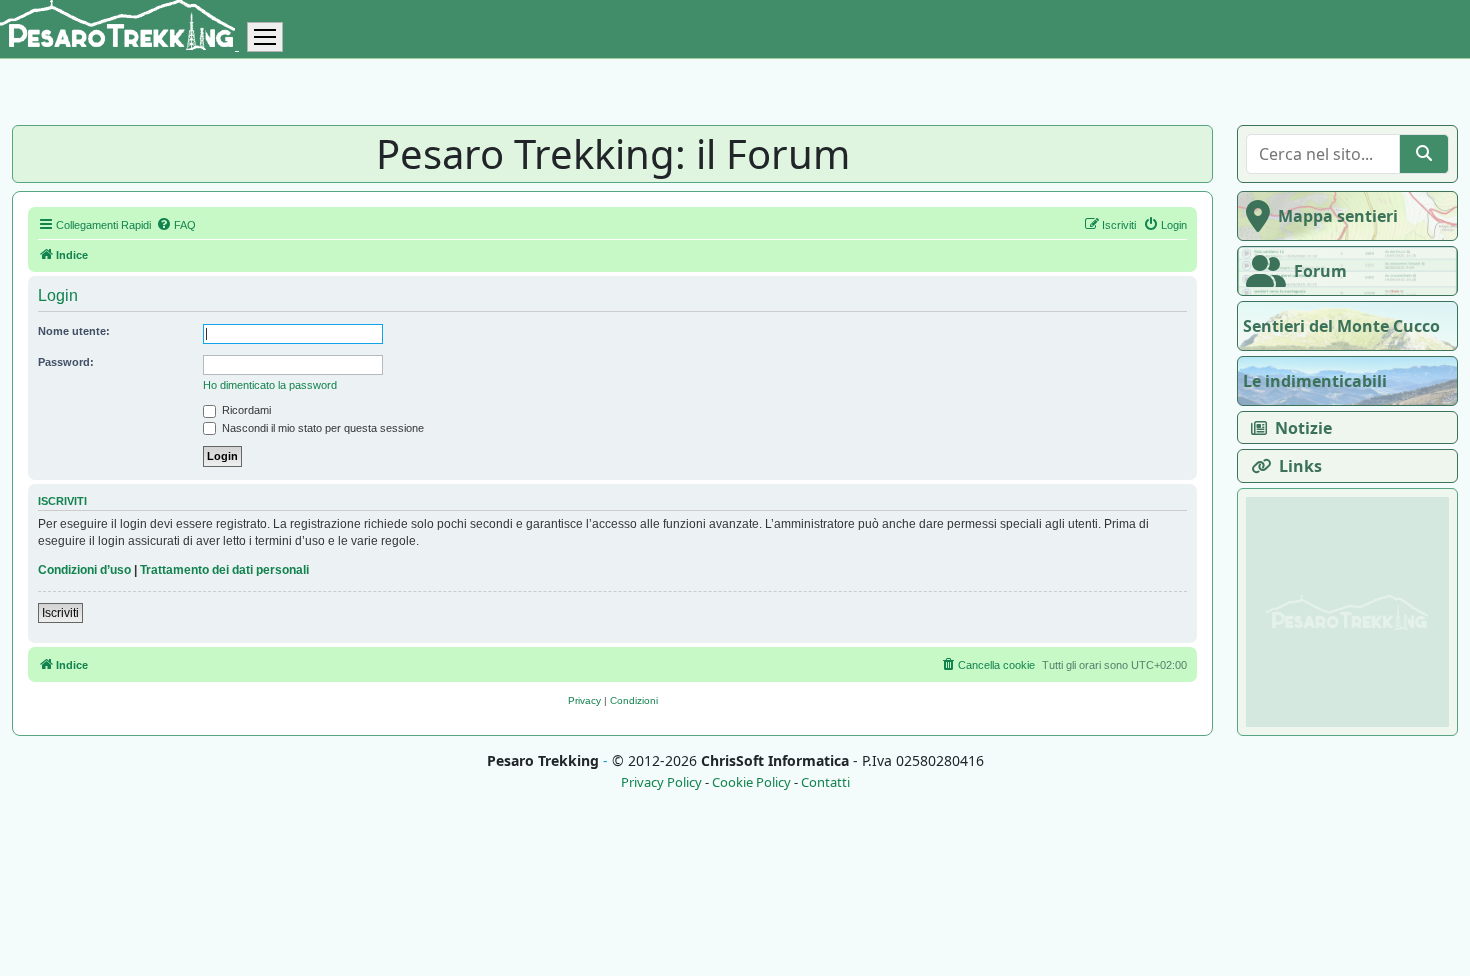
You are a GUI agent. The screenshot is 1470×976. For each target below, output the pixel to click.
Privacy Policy (661, 782)
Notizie (1303, 428)
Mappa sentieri (1338, 216)
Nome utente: (74, 331)
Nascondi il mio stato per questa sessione (321, 428)
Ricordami (245, 410)
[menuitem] (176, 225)
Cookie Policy (751, 782)
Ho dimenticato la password (270, 385)
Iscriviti (60, 613)
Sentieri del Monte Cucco (1341, 326)
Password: (66, 362)
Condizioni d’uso (84, 570)
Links (1300, 466)
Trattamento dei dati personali (224, 570)
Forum (1320, 271)
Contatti (825, 782)
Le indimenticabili (1315, 381)
